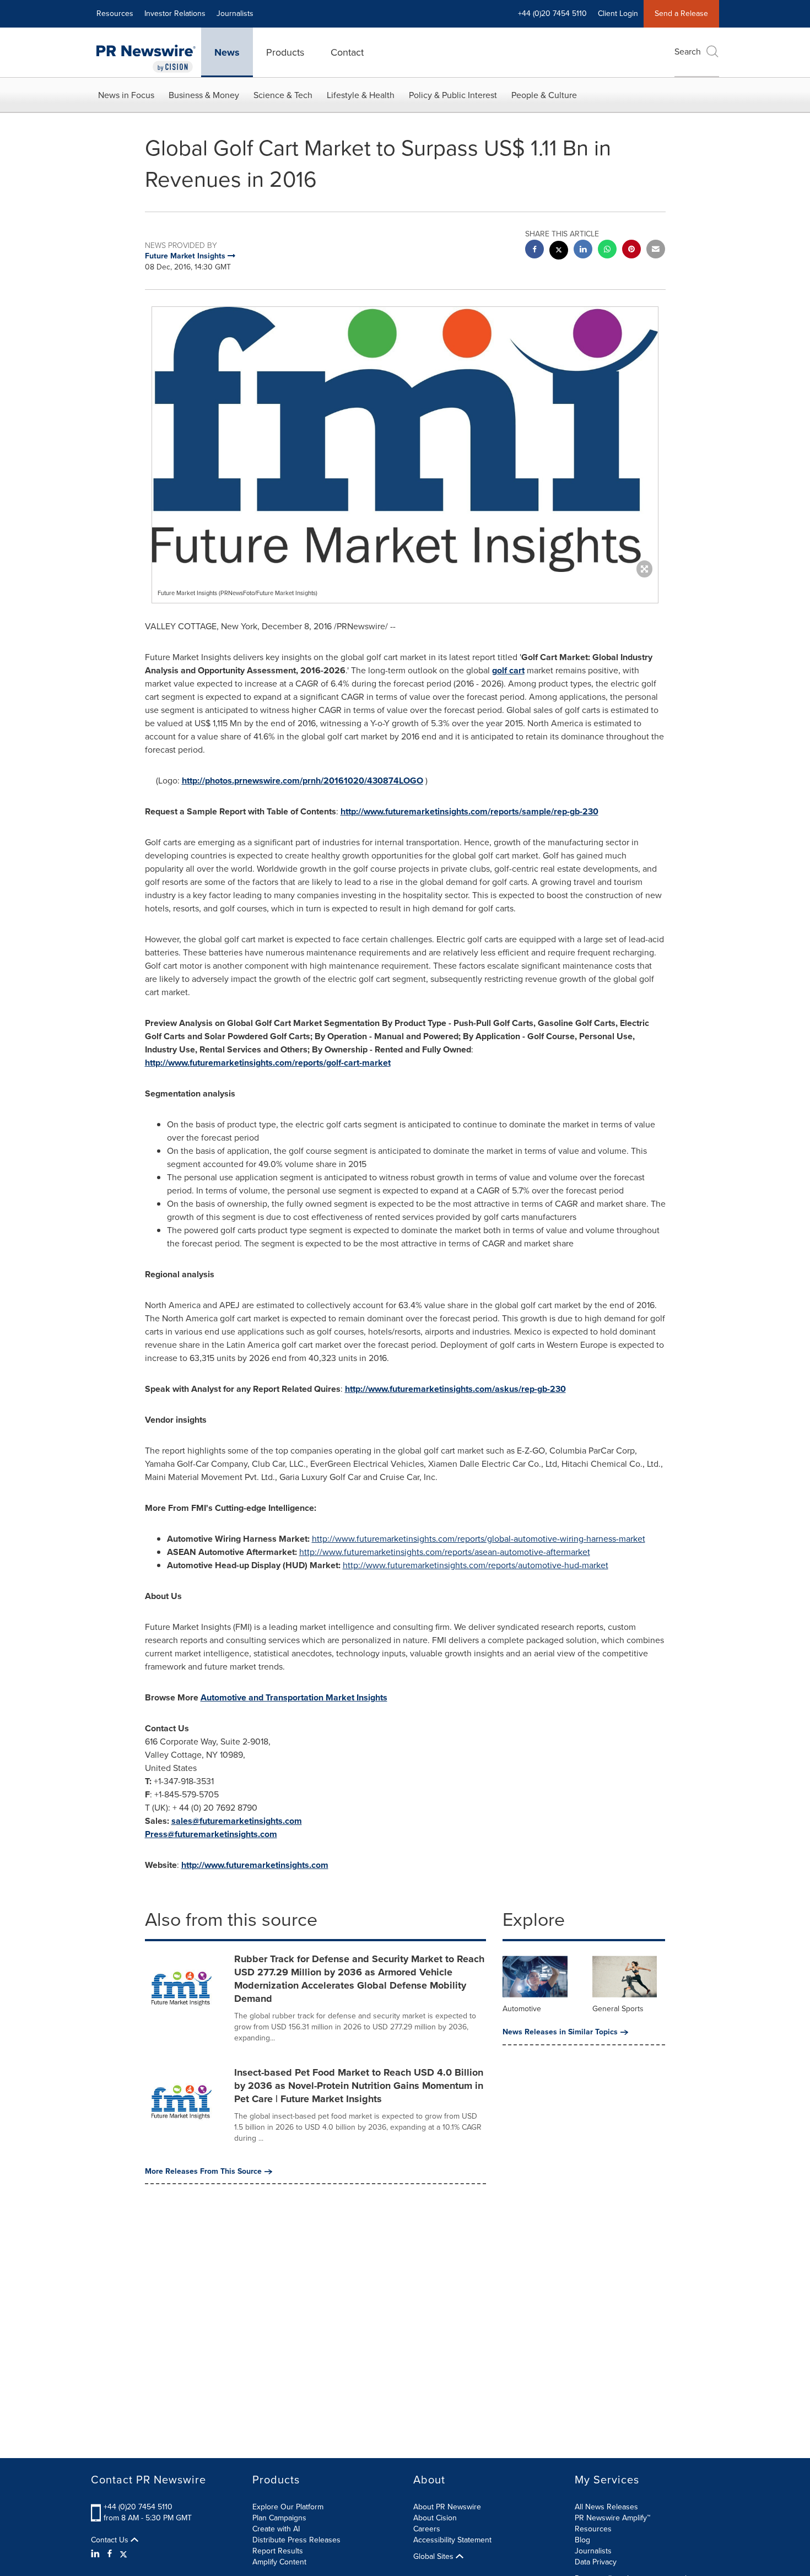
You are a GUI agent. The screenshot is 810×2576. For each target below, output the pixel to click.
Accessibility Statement (452, 2540)
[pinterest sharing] (631, 250)
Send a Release (681, 13)
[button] (405, 439)
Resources (115, 13)
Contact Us (111, 2540)
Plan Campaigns (279, 2518)
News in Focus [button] (126, 95)
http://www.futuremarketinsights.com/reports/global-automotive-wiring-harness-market (479, 1539)
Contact (347, 52)
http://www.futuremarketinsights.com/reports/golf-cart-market (268, 1063)
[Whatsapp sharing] (607, 250)
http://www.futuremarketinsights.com (255, 1865)
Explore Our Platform (288, 2507)
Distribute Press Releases (296, 2540)
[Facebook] (110, 2554)
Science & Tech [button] (283, 95)
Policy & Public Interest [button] (453, 95)
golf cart (508, 670)
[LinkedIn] (97, 2554)
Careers (427, 2529)
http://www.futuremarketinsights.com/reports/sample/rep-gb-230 (469, 811)
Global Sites (434, 2557)
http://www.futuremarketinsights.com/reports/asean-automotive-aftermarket (445, 1552)
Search (688, 52)
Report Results (278, 2551)
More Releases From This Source (203, 2172)
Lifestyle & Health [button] (361, 95)
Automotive (522, 2009)
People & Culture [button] (544, 95)
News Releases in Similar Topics (560, 2032)
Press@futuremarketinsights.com (211, 1834)
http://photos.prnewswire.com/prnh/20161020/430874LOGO (303, 781)
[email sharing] (656, 250)
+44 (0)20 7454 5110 (138, 2507)
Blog (582, 2540)
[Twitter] (123, 2554)
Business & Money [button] (204, 95)
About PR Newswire (447, 2507)
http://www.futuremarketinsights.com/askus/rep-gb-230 (455, 1389)
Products (285, 52)
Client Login (618, 13)
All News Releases (606, 2507)
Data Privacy (596, 2562)
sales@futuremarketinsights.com (237, 1821)
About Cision (435, 2518)
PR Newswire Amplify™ (612, 2518)
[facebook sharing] (534, 250)
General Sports (618, 2009)
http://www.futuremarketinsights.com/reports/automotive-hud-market (476, 1565)
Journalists (235, 13)
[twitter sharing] (559, 252)
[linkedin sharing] (583, 250)
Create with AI (276, 2529)
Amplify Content (279, 2562)
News (227, 52)
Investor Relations (175, 13)
